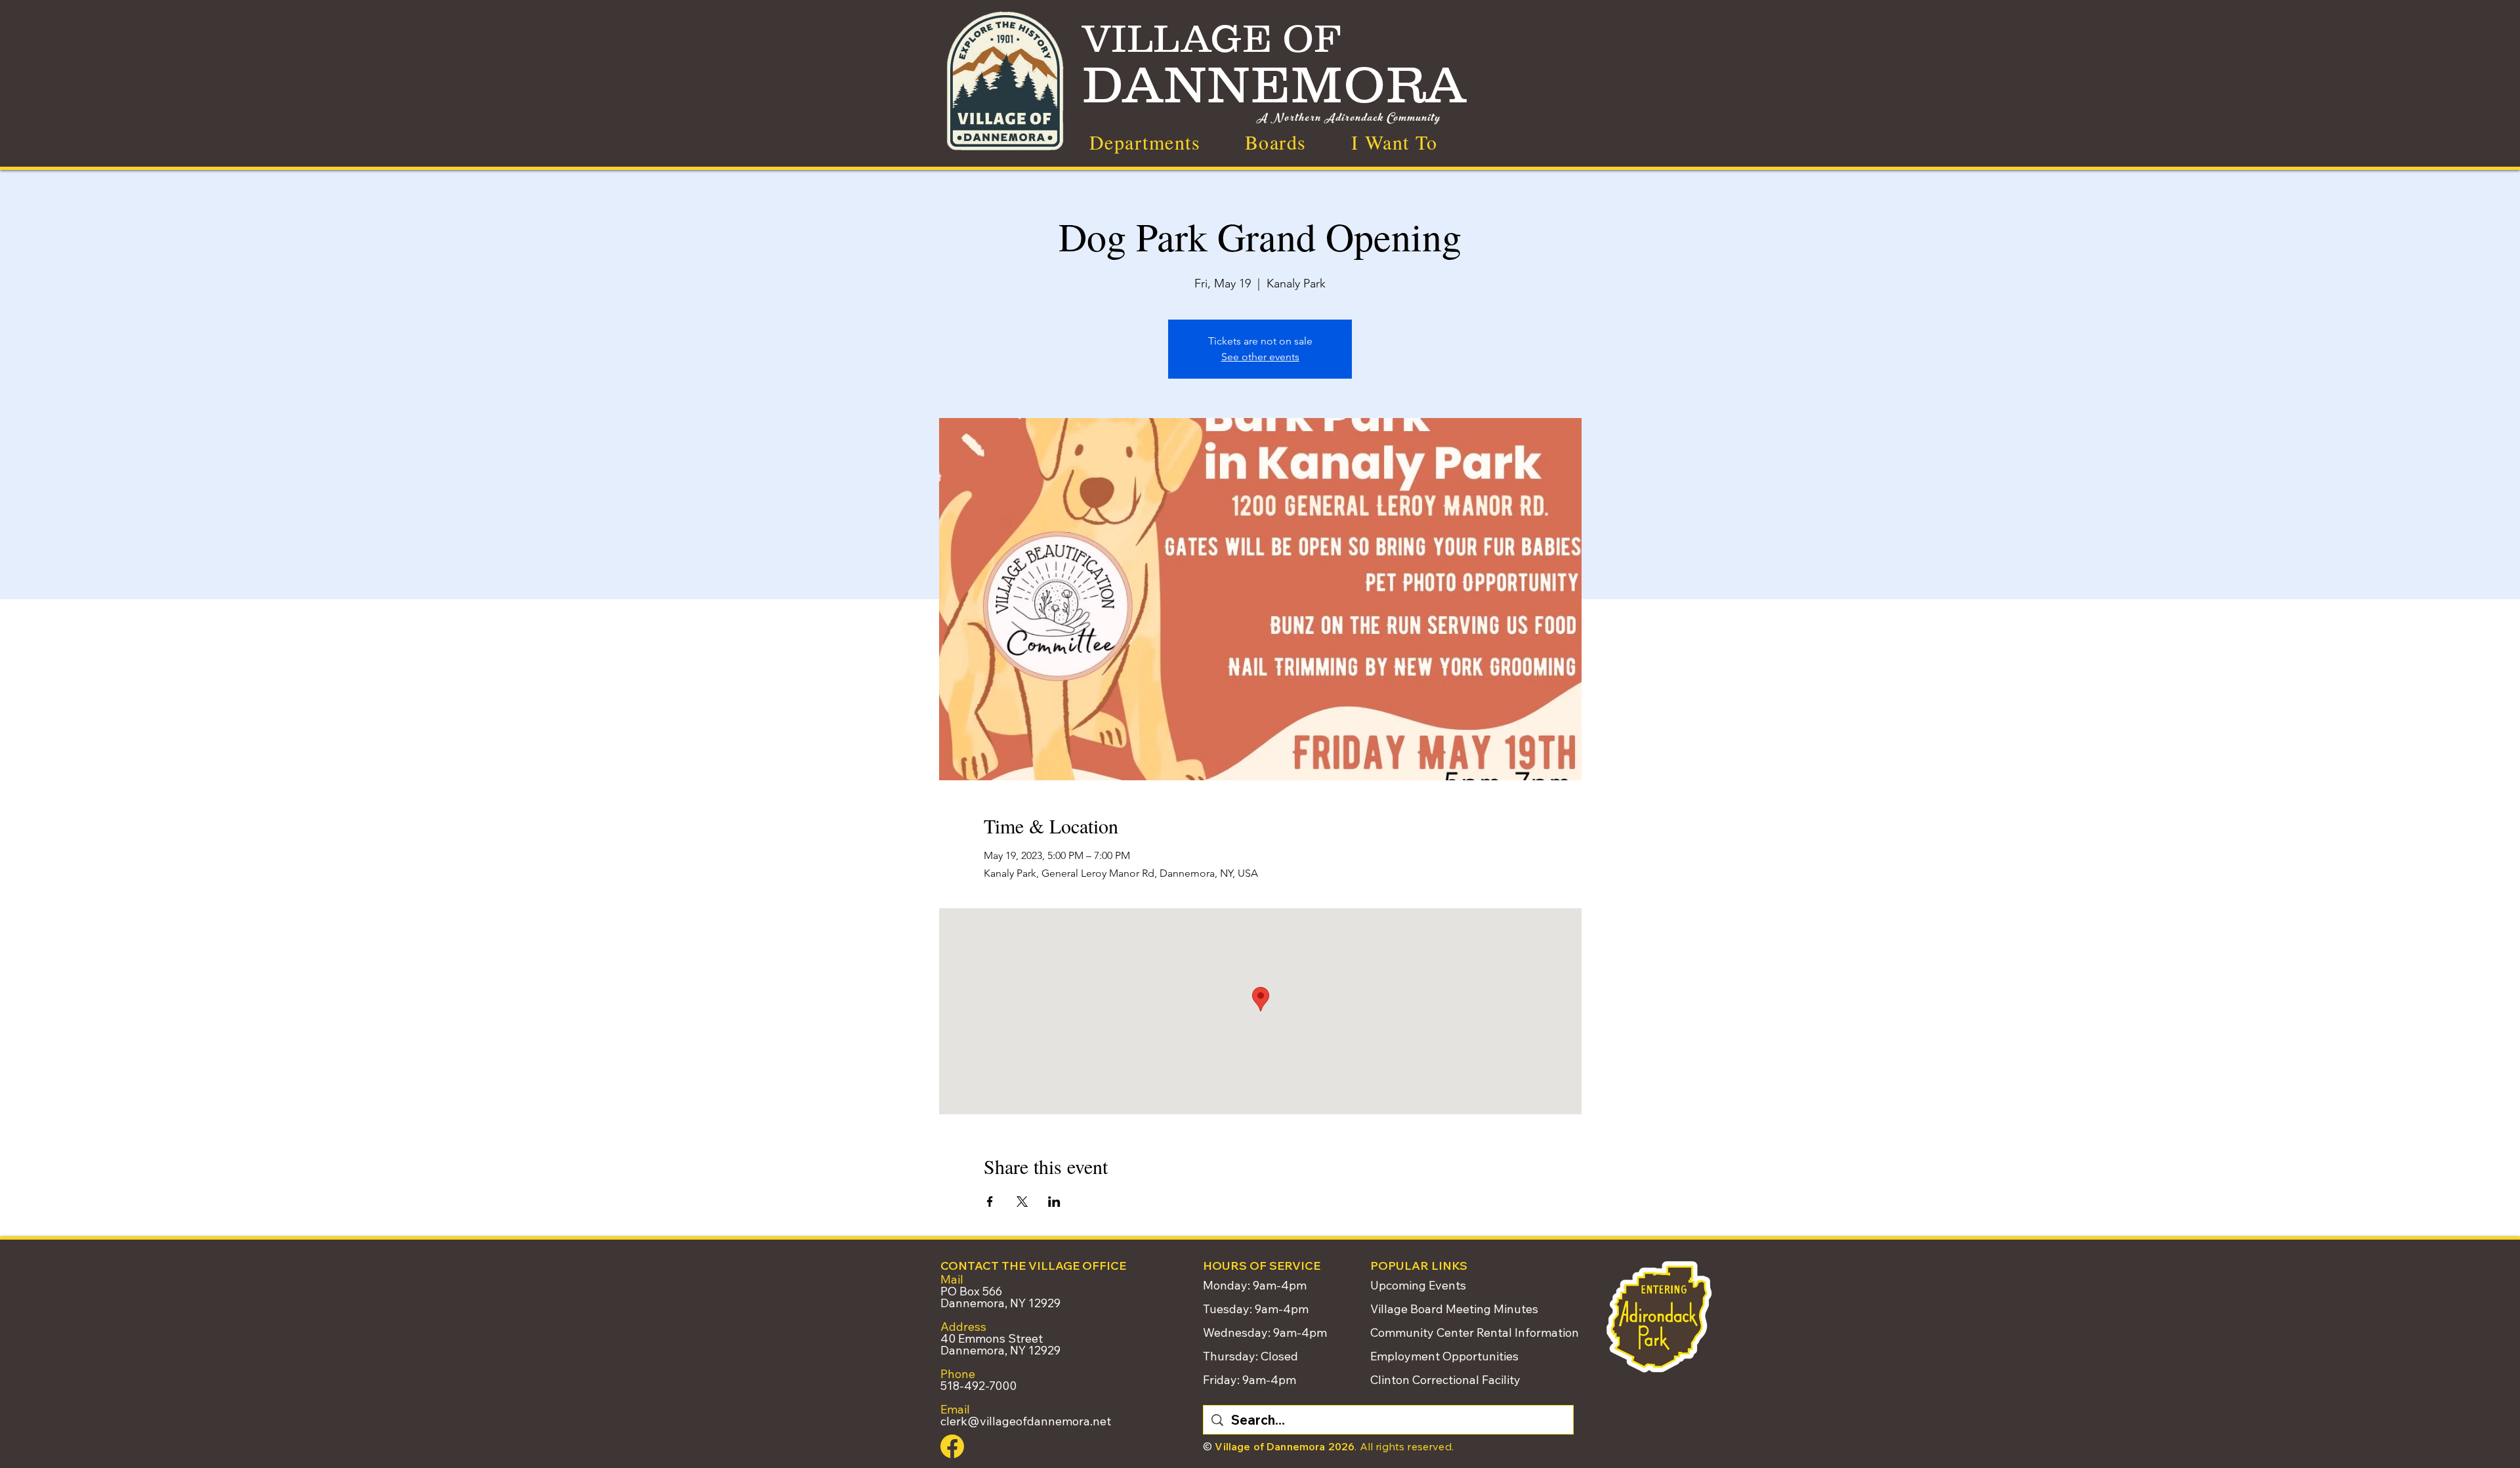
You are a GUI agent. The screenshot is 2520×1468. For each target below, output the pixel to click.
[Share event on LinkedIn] (1054, 1202)
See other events (1260, 357)
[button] (1394, 142)
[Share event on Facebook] (990, 1202)
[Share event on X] (1022, 1202)
